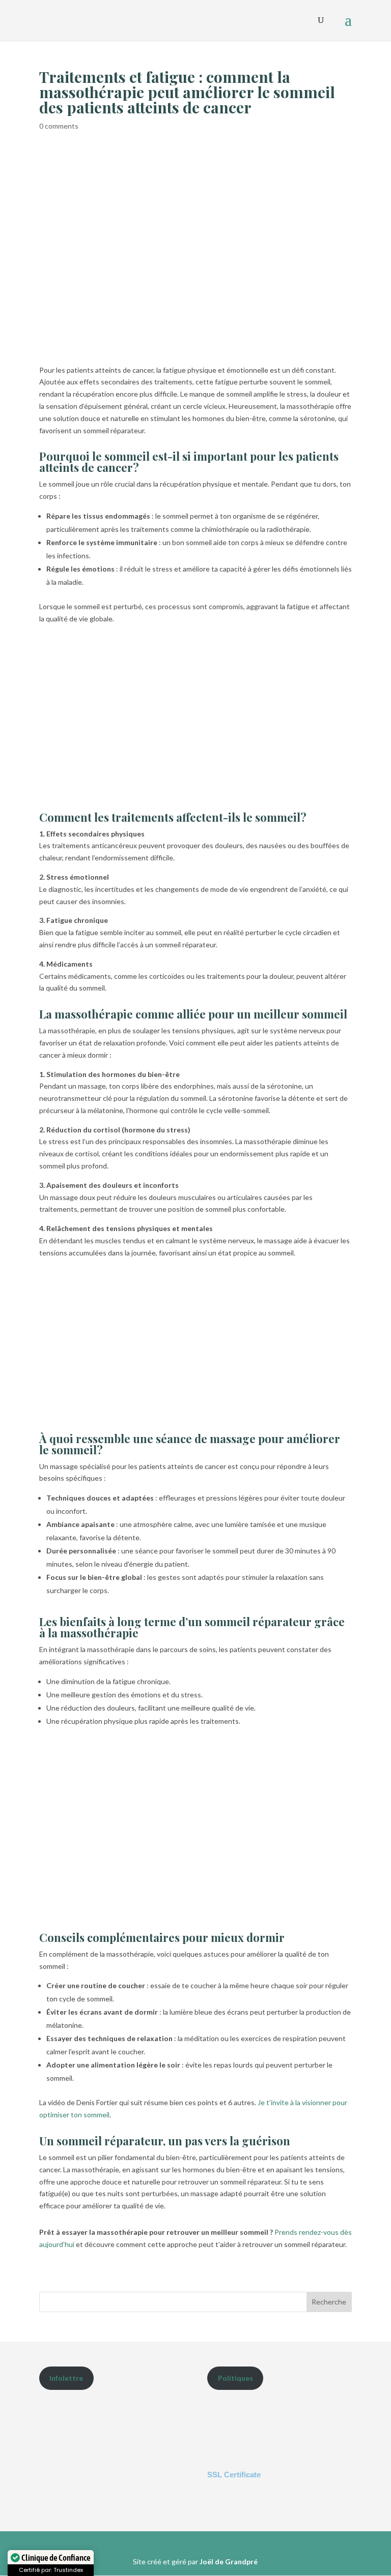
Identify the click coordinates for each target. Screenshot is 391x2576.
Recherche (329, 2302)
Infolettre (66, 2378)
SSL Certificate (234, 2475)
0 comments (59, 126)
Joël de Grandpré (229, 2562)
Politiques (235, 2378)
